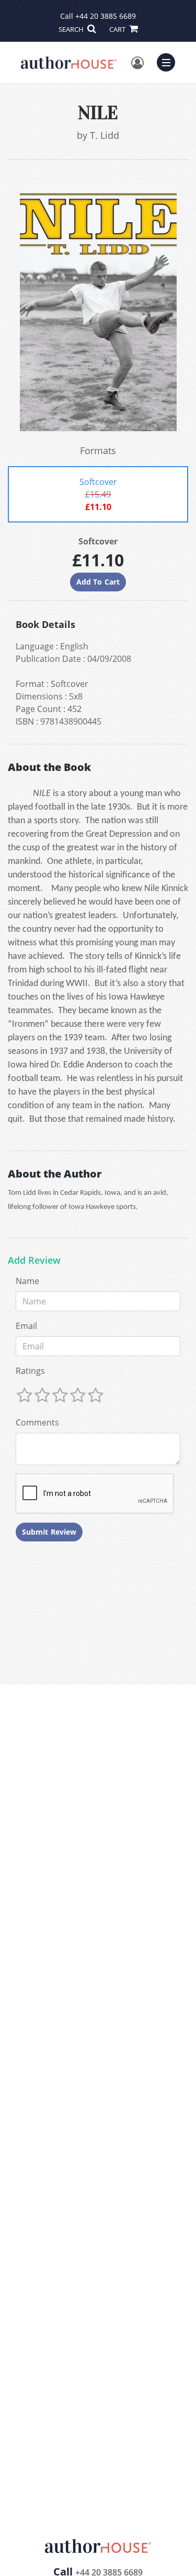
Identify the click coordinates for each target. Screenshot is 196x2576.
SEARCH (72, 29)
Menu (169, 61)
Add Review (34, 1261)
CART (118, 29)
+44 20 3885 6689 (106, 16)
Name (27, 1281)
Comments (37, 1422)
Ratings (30, 1371)
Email (26, 1326)
